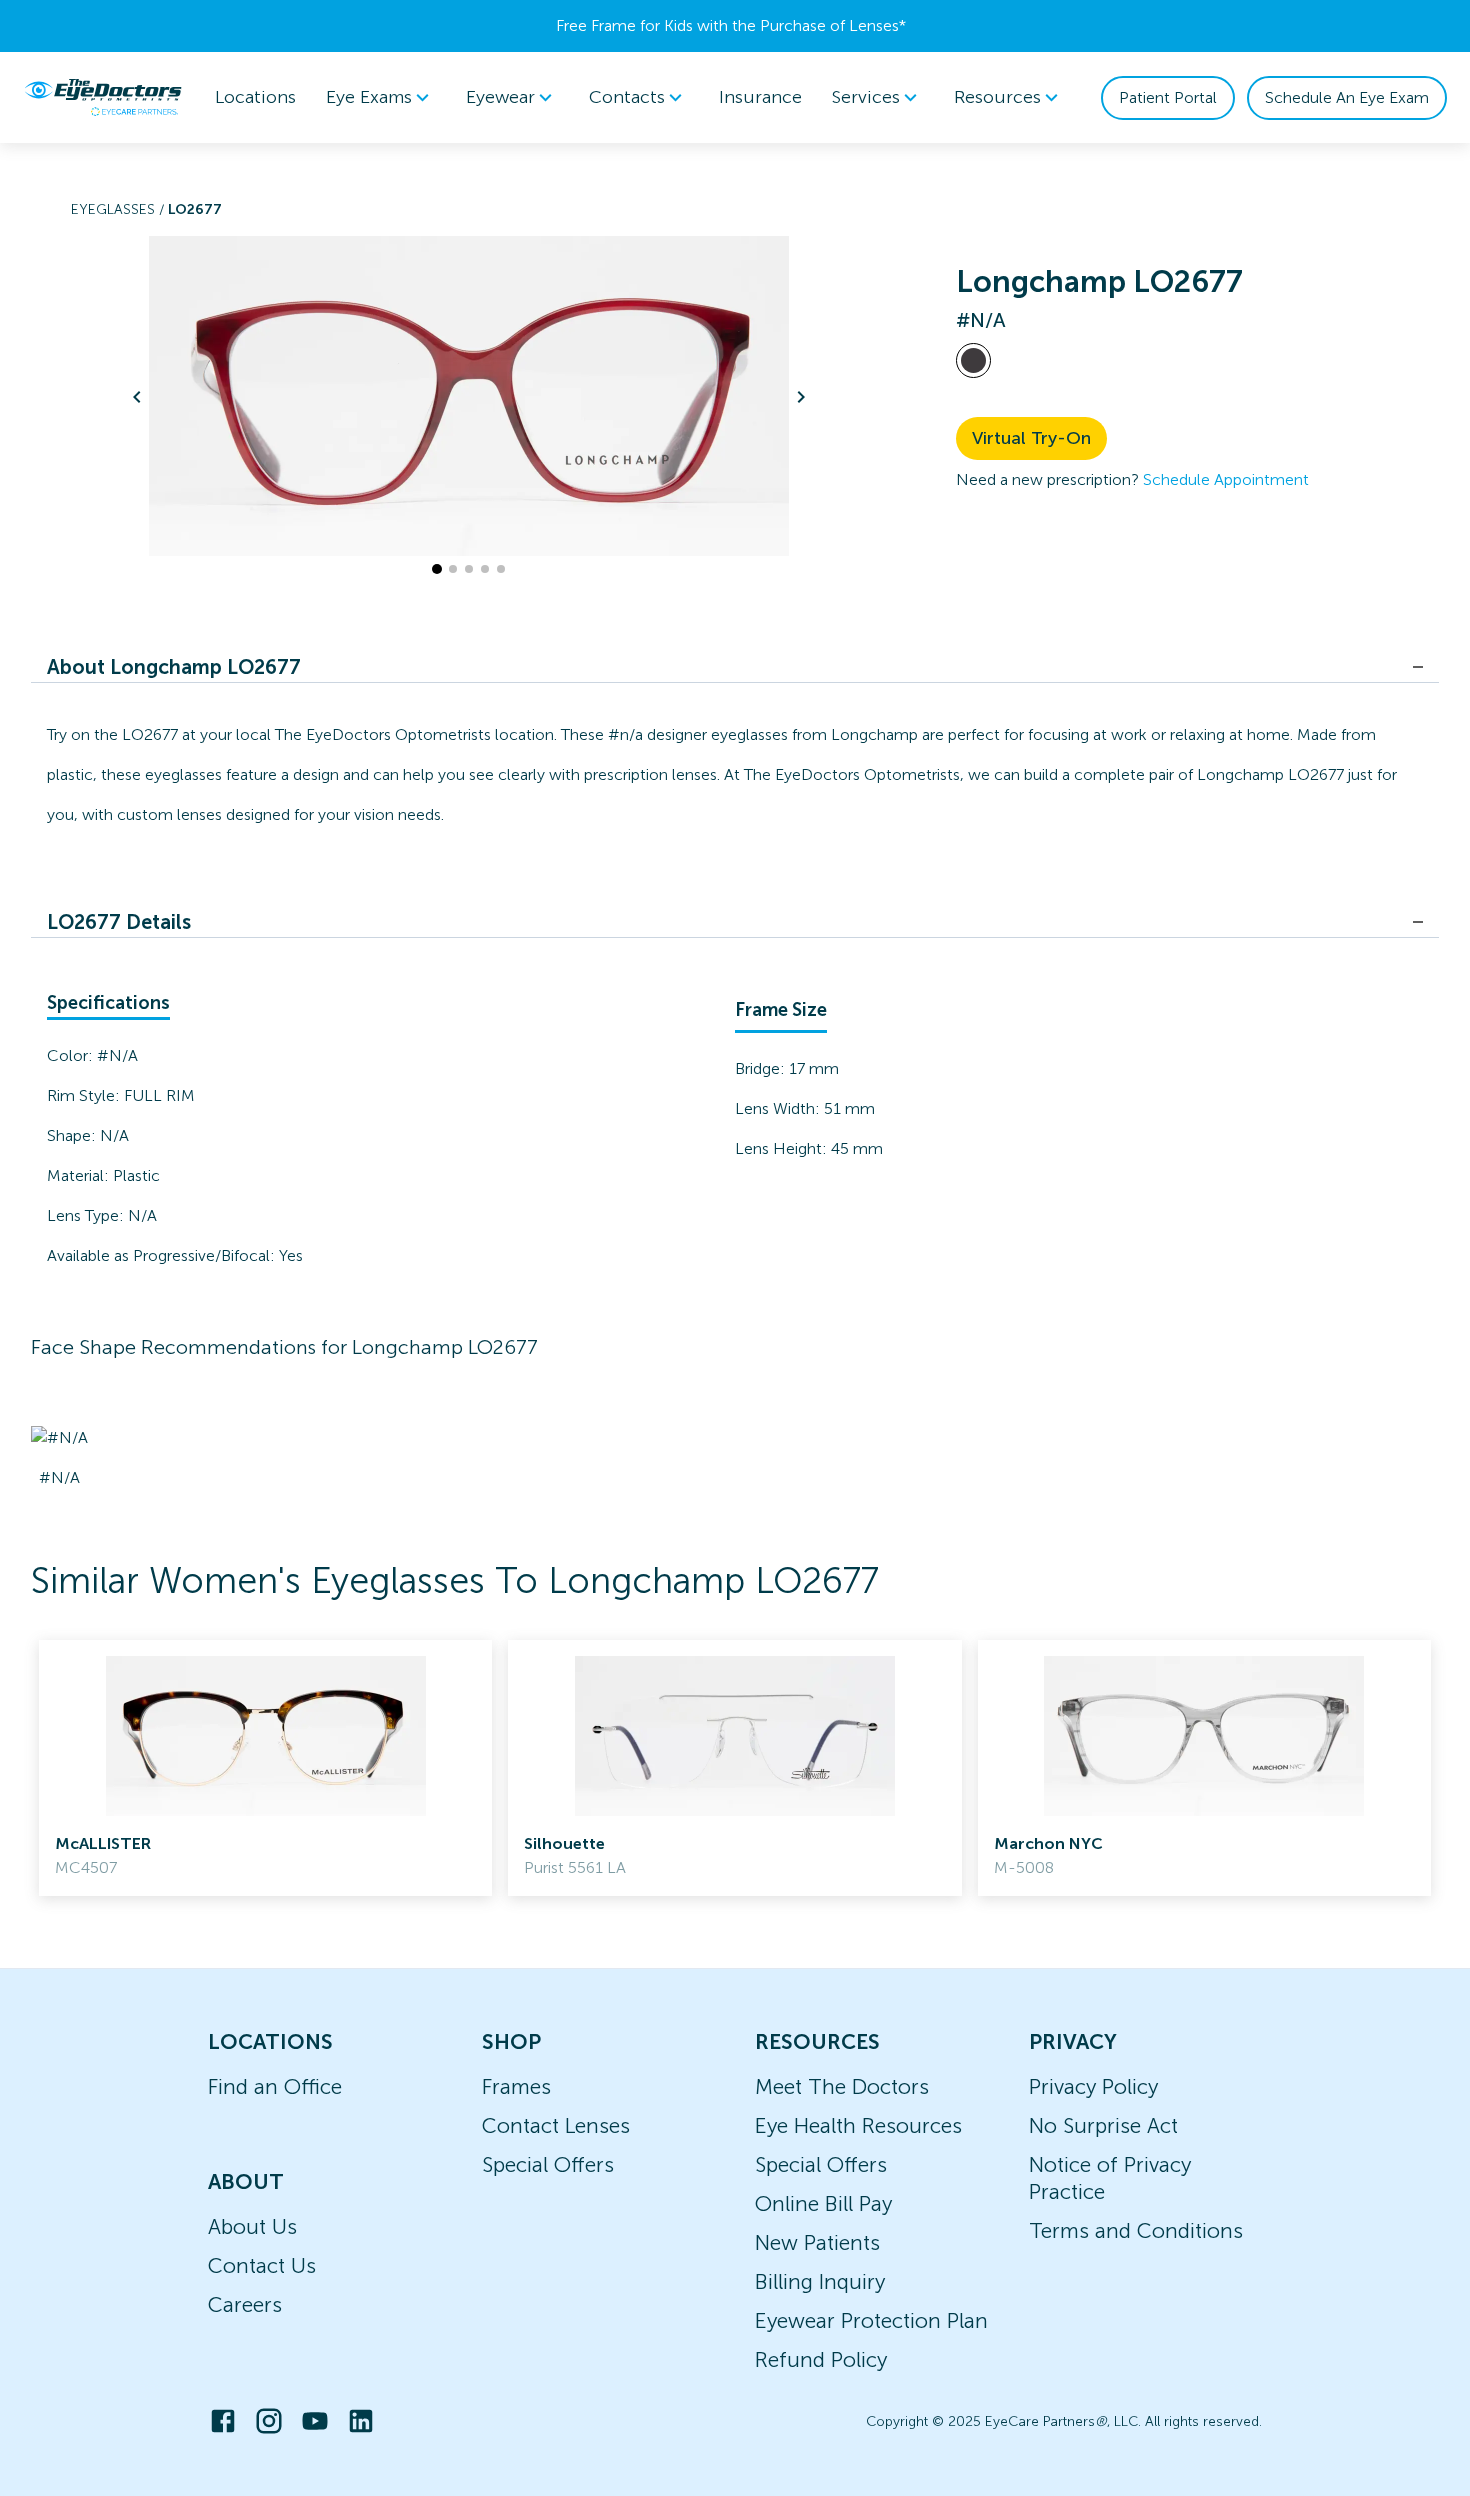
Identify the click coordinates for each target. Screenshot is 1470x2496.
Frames (516, 2086)
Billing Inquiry (820, 2281)
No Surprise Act (1103, 2125)
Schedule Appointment (1226, 479)
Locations (255, 97)
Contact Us (262, 2265)
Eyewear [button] (500, 97)
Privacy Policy (1093, 2086)
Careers (245, 2304)
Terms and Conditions (1136, 2230)
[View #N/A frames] (973, 360)
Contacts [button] (627, 97)
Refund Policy (821, 2359)
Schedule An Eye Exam (1347, 97)
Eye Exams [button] (369, 97)
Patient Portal (1168, 97)
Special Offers (548, 2164)
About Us (252, 2226)
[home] (103, 97)
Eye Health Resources (858, 2125)
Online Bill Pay (823, 2203)
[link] (265, 1768)
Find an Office (275, 2086)
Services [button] (866, 97)
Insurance (760, 97)
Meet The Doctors (842, 2086)
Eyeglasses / (119, 209)
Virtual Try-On (1031, 438)
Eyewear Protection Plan (871, 2320)
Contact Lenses (556, 2125)
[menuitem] (381, 97)
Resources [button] (997, 97)
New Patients (817, 2242)
